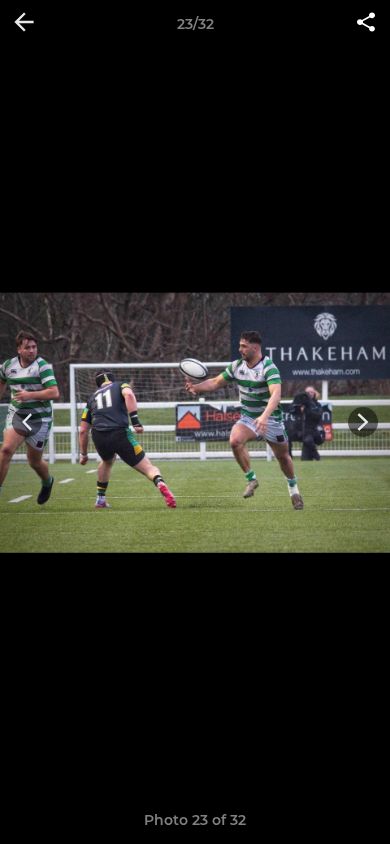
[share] (366, 24)
